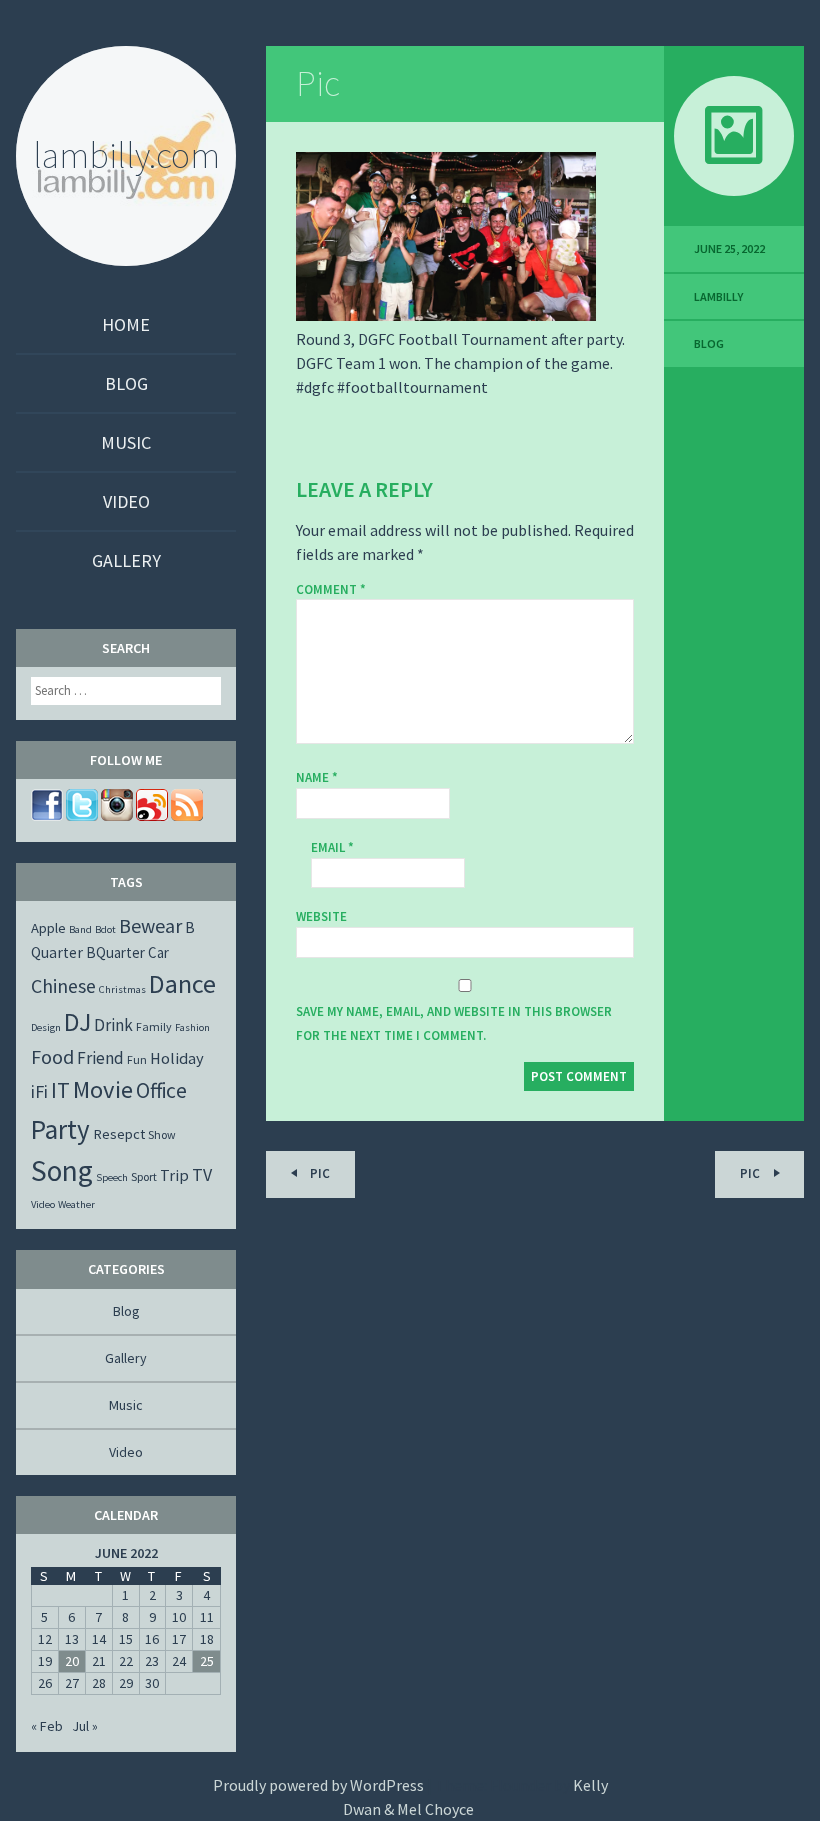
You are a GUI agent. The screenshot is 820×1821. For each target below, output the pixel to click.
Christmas (122, 989)
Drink (113, 1025)
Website (321, 916)
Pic (318, 83)
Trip (174, 1175)
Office (161, 1090)
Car (158, 952)
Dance (182, 983)
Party (60, 1129)
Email (332, 847)
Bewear (150, 925)
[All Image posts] (734, 136)
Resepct (119, 1134)
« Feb (47, 1726)
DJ (77, 1022)
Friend (100, 1058)
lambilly (718, 296)
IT (60, 1090)
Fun (137, 1059)
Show (162, 1134)
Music (126, 442)
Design (46, 1027)
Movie (103, 1089)
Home (126, 324)
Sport (144, 1176)
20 (72, 1661)
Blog (126, 383)
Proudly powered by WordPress (318, 1785)
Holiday (177, 1058)
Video (126, 501)
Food (52, 1056)
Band (80, 929)
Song (62, 1170)
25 (207, 1661)
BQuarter (115, 952)
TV (202, 1174)
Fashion (192, 1027)
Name (317, 777)
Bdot (105, 929)
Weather (76, 1204)
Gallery (126, 560)
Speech (112, 1177)
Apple (48, 928)
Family (154, 1026)
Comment (331, 590)
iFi (39, 1091)
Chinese (63, 985)
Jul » (85, 1726)
